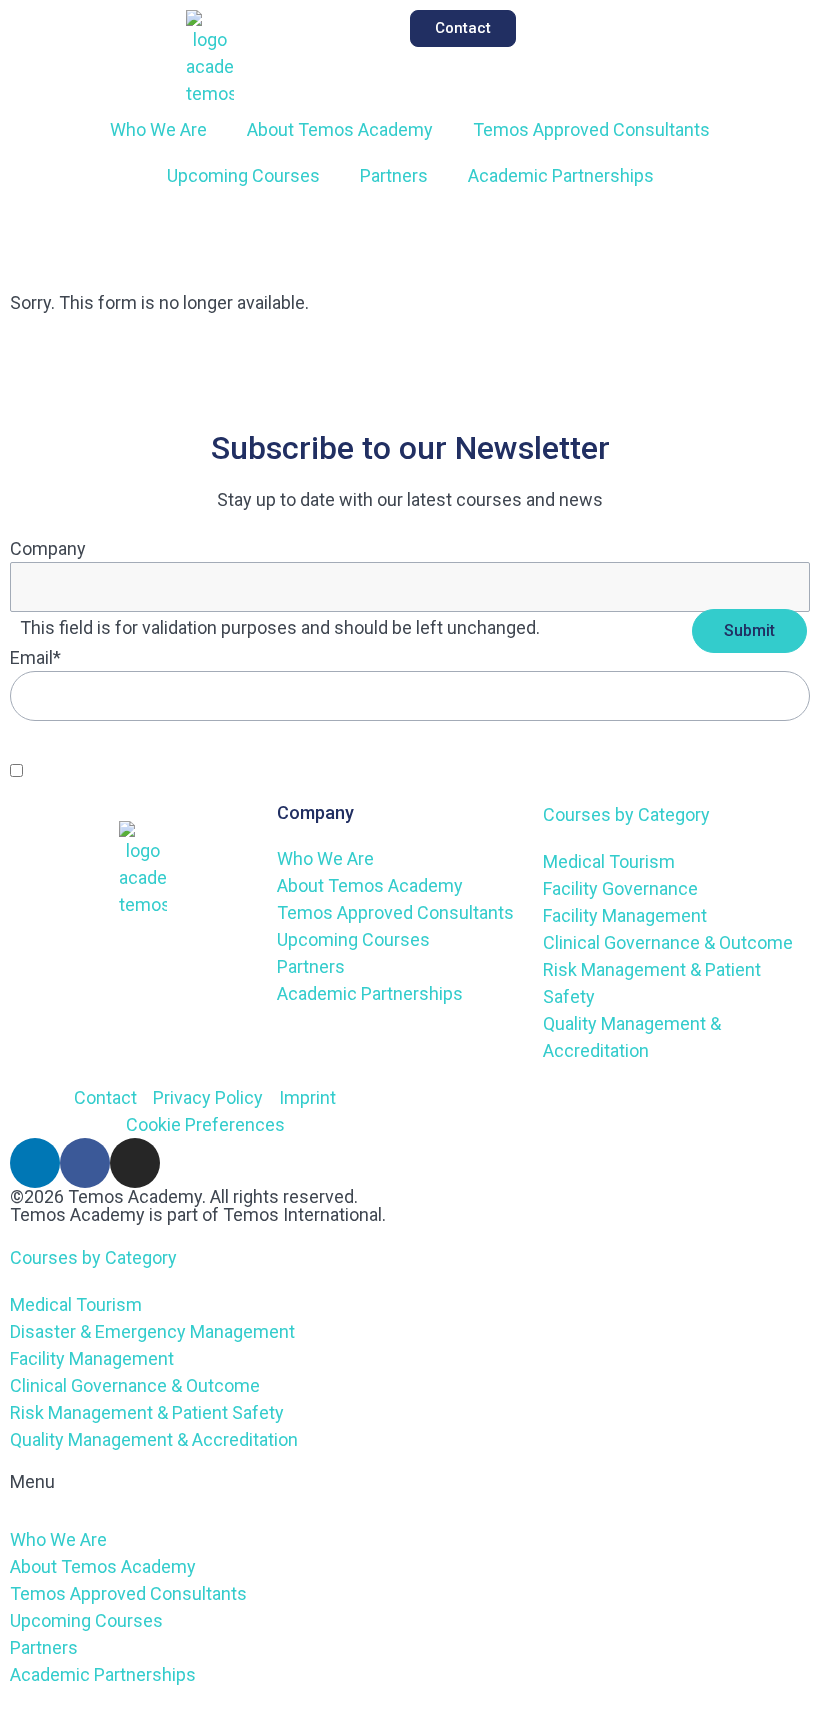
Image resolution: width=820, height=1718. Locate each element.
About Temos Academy (340, 129)
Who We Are (158, 129)
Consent (58, 746)
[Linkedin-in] (35, 1163)
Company (48, 548)
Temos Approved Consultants (591, 129)
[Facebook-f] (85, 1163)
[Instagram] (135, 1163)
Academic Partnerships (561, 175)
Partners (394, 175)
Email (35, 657)
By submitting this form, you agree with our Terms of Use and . (275, 770)
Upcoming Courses (243, 175)
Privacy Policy (464, 770)
